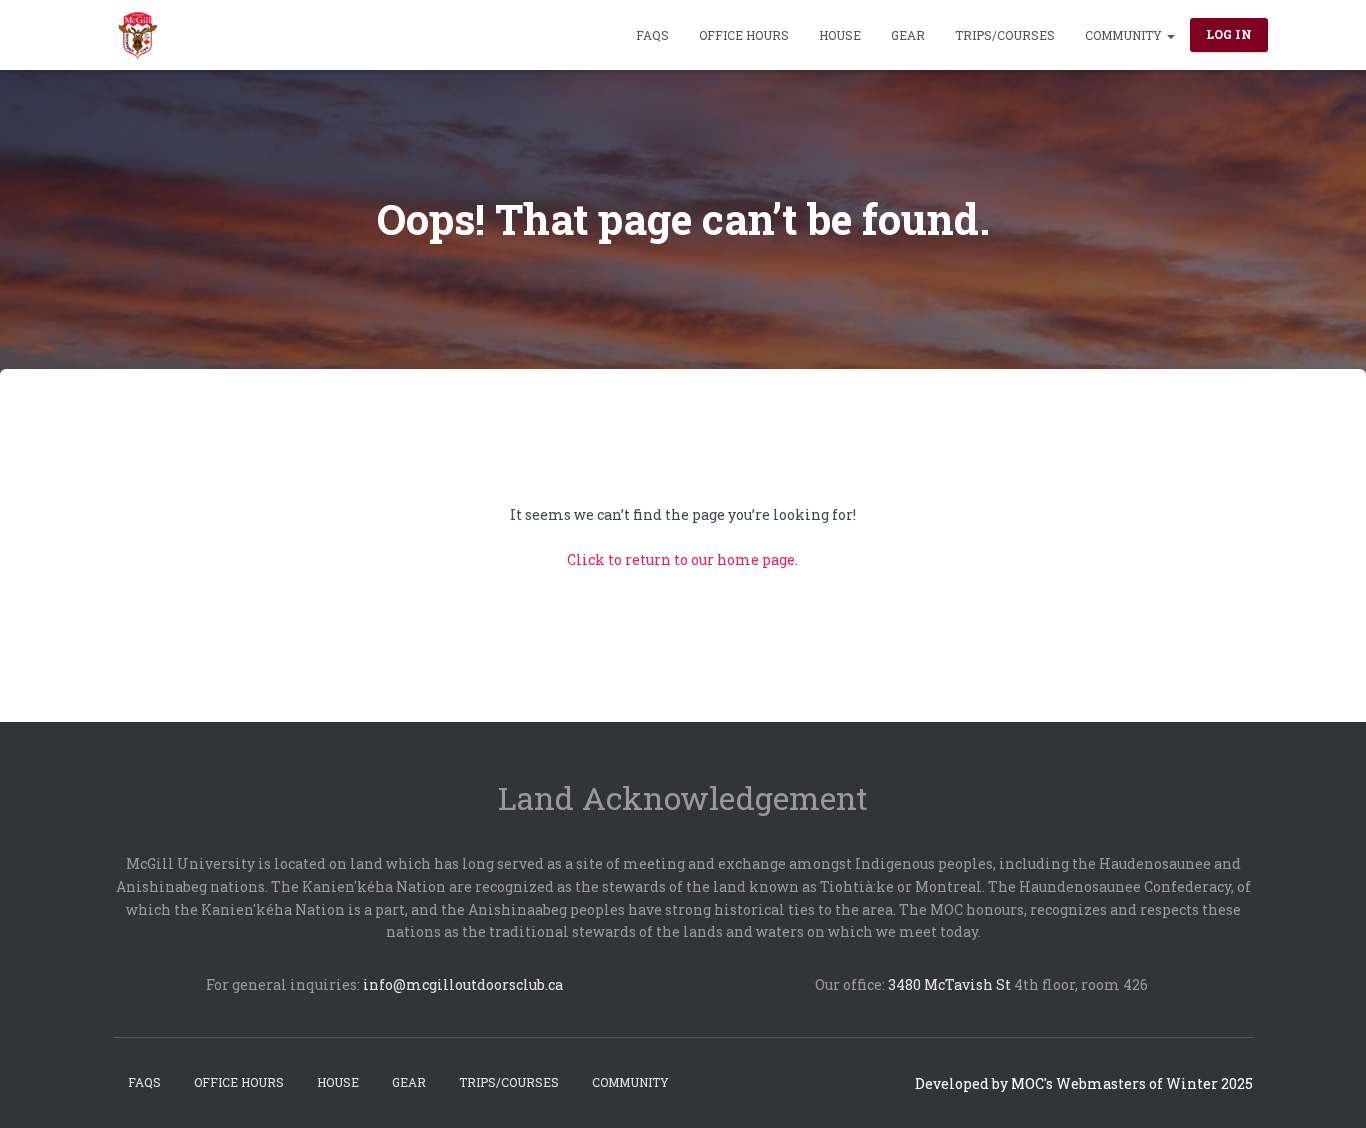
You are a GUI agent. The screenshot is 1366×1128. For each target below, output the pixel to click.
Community (1125, 35)
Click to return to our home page (681, 559)
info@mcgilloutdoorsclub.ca (463, 984)
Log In (1229, 34)
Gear (908, 35)
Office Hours (744, 35)
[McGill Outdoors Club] (138, 35)
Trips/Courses (1005, 35)
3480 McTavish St (949, 984)
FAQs (652, 35)
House (840, 35)
